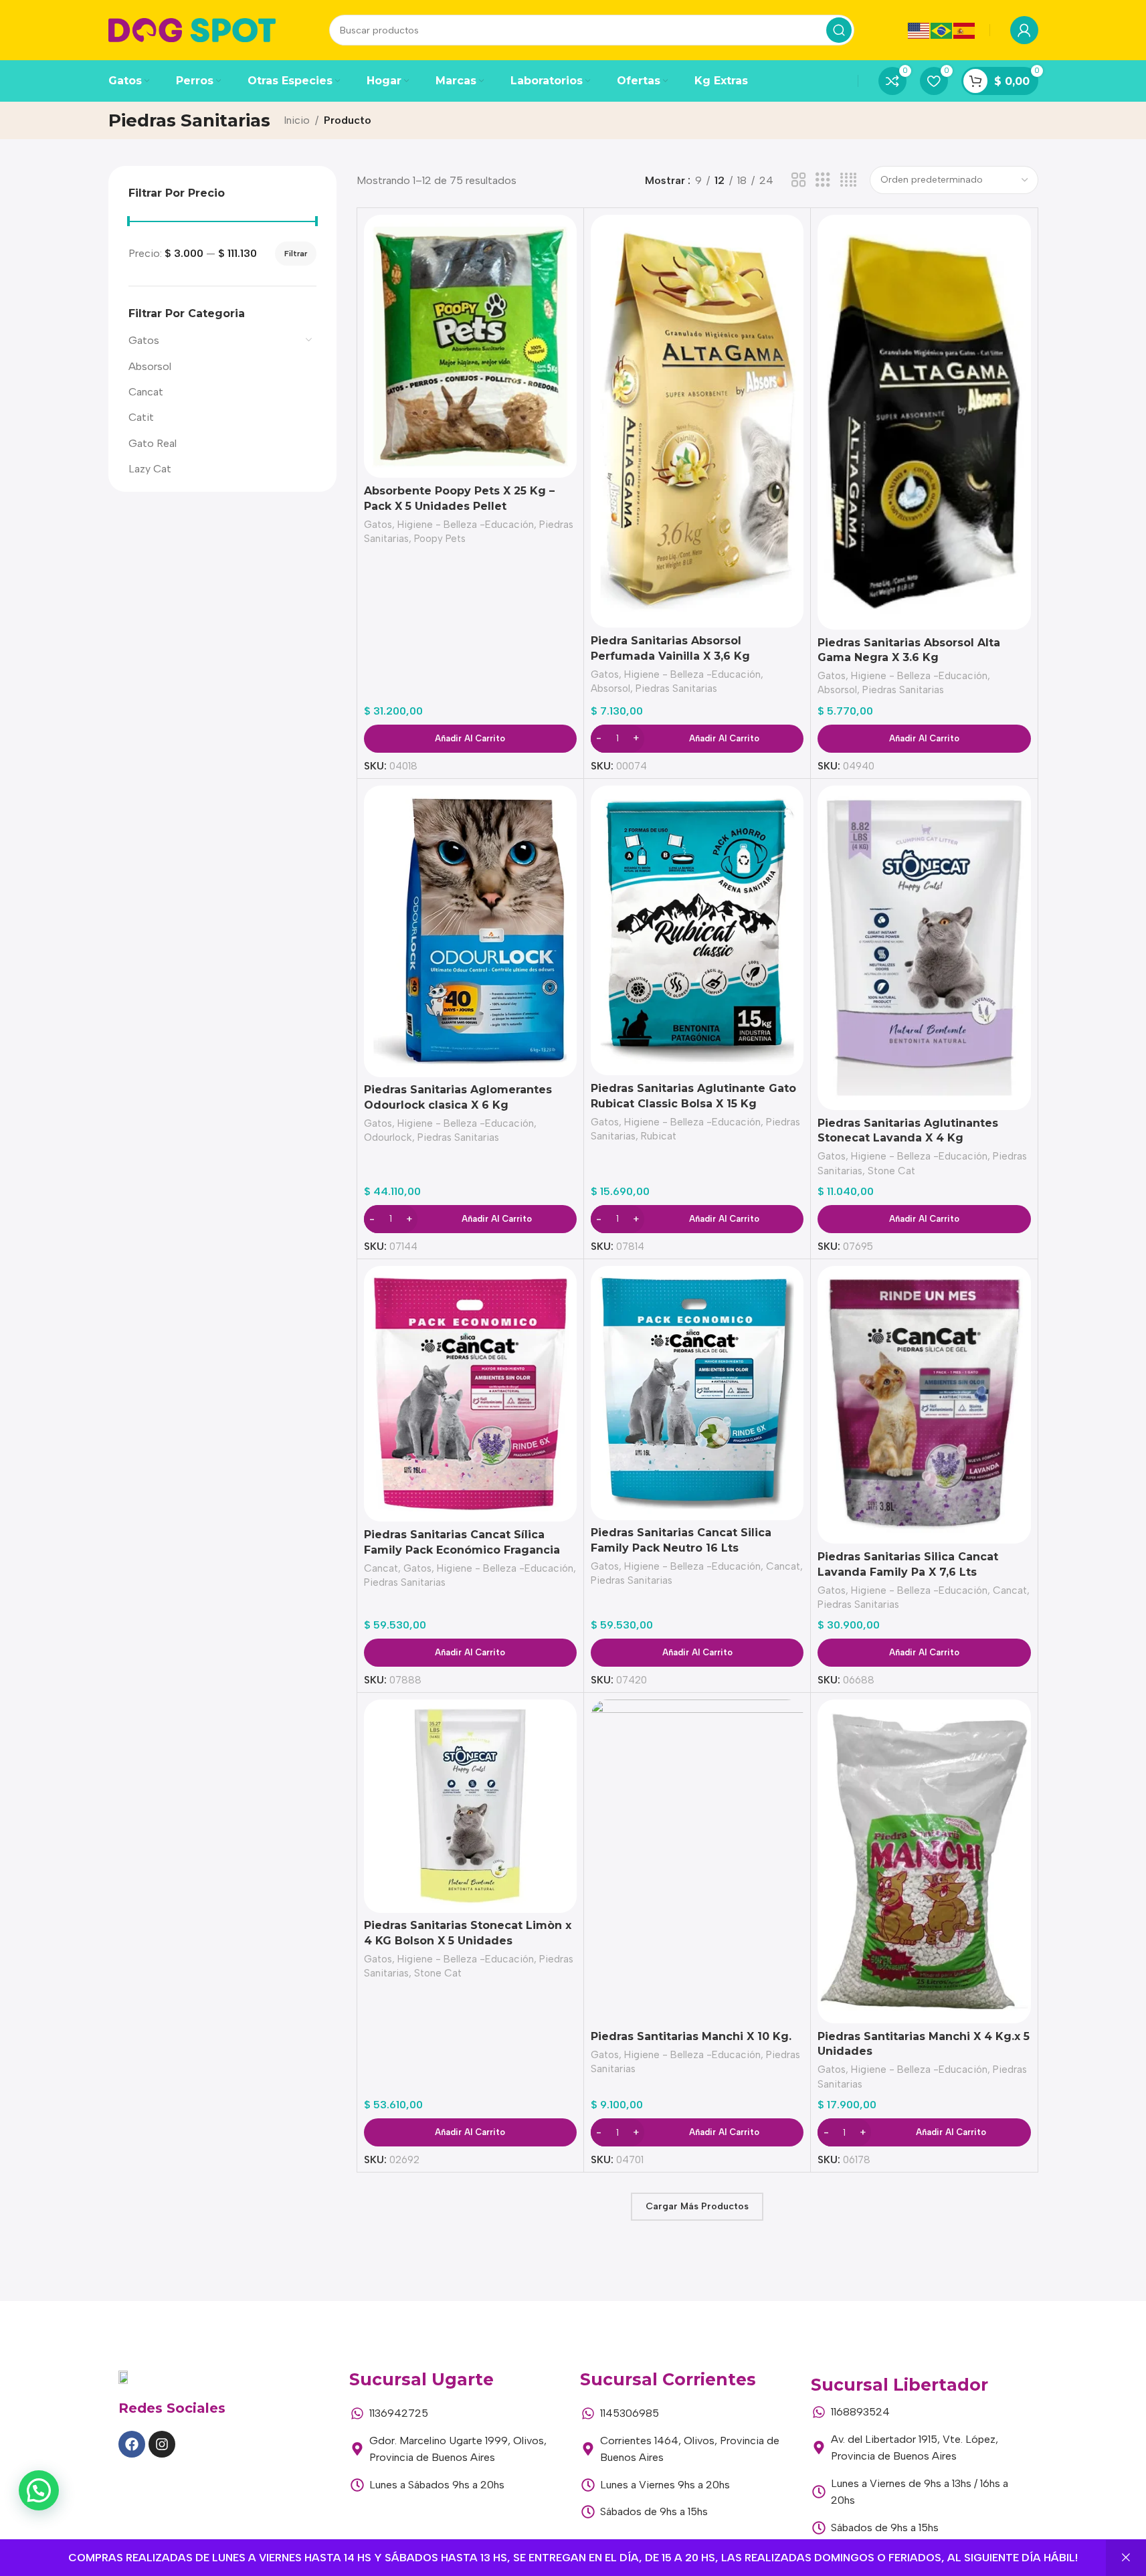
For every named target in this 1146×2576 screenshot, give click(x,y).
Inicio (297, 120)
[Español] (965, 30)
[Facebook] (132, 2444)
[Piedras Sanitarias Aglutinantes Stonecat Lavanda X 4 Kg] (924, 948)
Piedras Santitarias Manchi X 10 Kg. (691, 2036)
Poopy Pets (440, 539)
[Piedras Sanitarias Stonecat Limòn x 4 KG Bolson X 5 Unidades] (470, 1806)
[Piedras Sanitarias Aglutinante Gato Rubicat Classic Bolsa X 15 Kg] (697, 931)
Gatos (144, 340)
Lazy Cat (150, 469)
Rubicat (659, 1136)
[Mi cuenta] (1024, 30)
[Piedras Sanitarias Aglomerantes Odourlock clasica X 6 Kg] (470, 931)
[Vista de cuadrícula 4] (848, 180)
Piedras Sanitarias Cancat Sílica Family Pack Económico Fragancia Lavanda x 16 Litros (462, 1550)
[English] (919, 30)
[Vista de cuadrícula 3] (823, 180)
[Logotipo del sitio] (192, 29)
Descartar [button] (1126, 2558)
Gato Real (153, 443)
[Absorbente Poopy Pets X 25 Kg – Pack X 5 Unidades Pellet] (470, 346)
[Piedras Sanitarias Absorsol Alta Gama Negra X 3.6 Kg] (924, 422)
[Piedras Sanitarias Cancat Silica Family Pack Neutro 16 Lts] (697, 1393)
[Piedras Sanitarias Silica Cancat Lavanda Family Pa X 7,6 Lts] (924, 1405)
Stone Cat (891, 1171)
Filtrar (296, 254)
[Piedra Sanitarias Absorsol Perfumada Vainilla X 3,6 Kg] (697, 421)
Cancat (146, 392)
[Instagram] (162, 2444)
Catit (141, 417)
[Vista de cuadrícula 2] (799, 180)
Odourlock (388, 1137)
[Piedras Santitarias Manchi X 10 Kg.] (697, 1861)
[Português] (942, 30)
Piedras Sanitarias (676, 688)
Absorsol (150, 366)
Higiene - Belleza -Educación (466, 525)
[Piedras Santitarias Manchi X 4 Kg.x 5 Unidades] (924, 1861)
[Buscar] (839, 30)
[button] (39, 2490)
